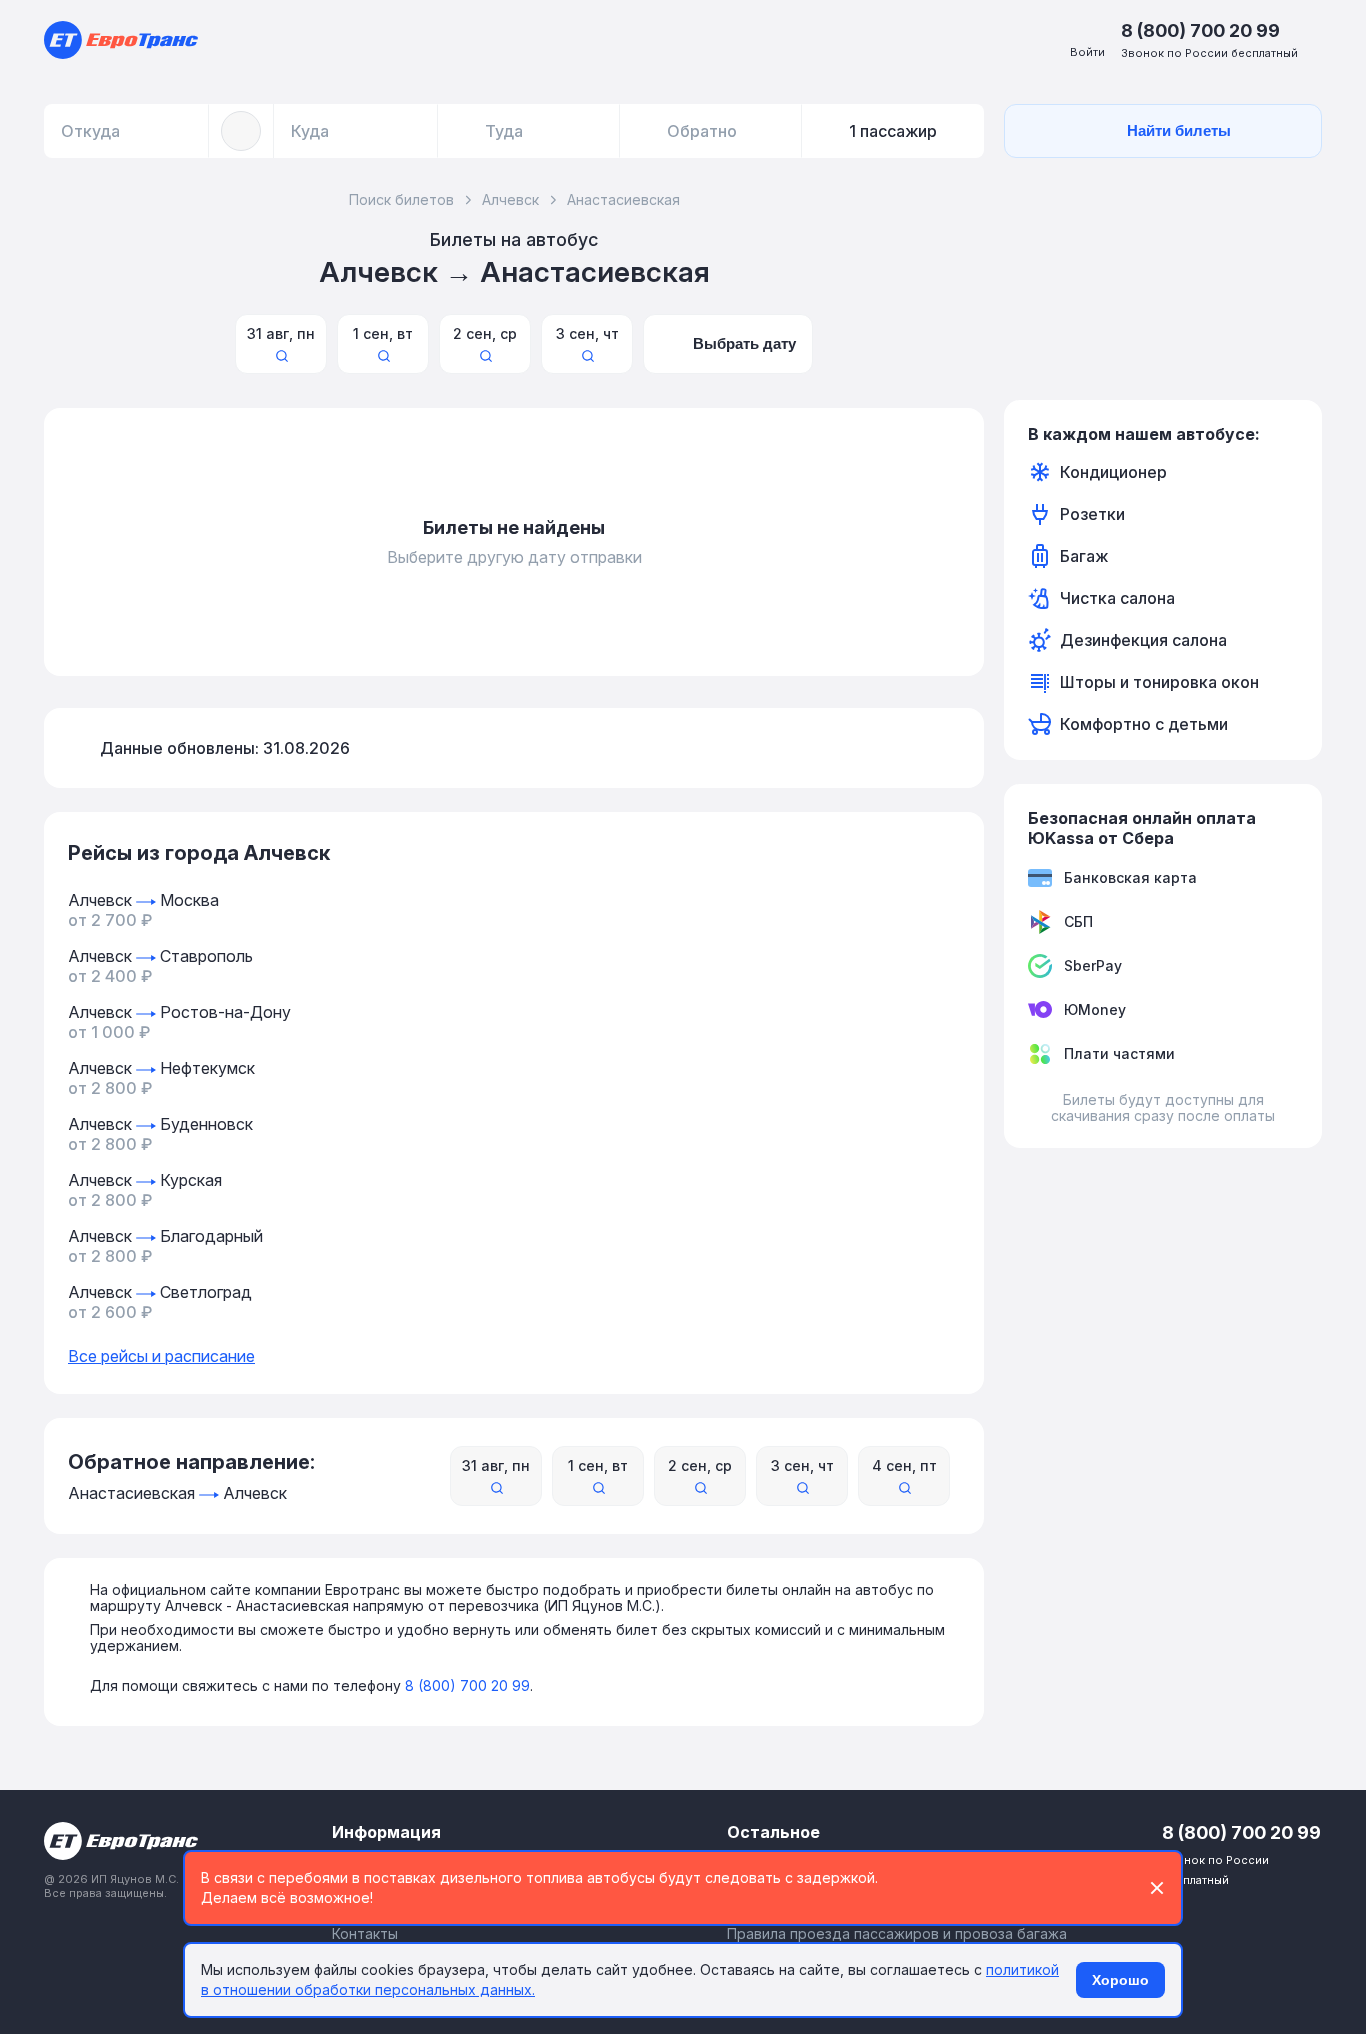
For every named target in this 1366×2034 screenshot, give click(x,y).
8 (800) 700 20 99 (467, 1685)
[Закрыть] (1157, 1888)
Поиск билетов (401, 199)
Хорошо (1120, 1980)
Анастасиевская (623, 199)
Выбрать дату (744, 343)
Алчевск (510, 199)
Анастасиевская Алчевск (177, 1493)
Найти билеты (1179, 130)
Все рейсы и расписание (161, 1356)
